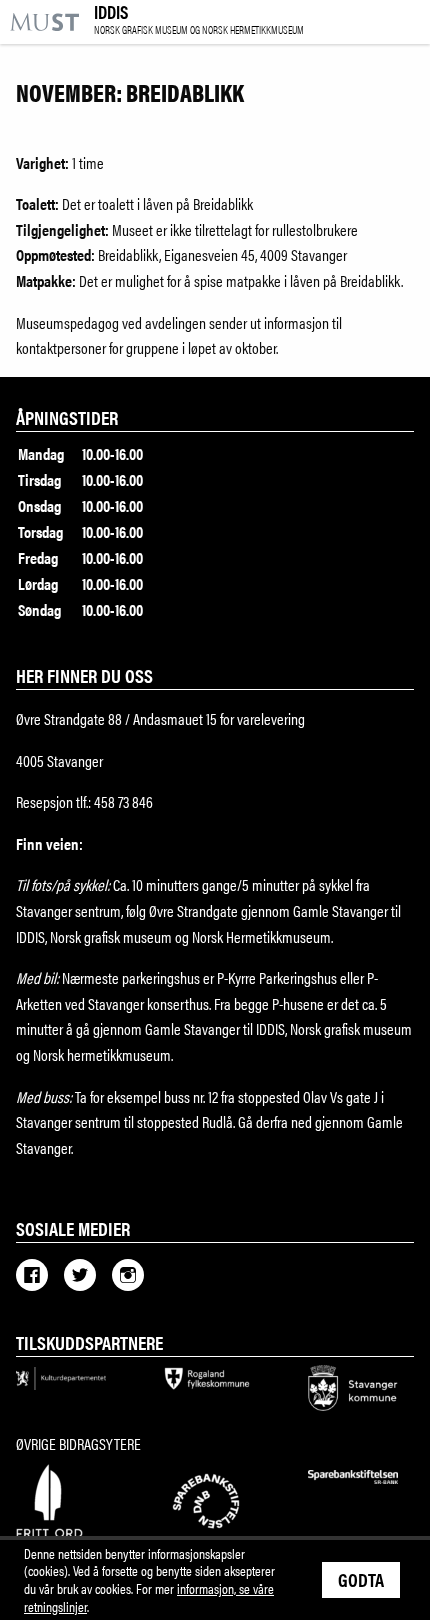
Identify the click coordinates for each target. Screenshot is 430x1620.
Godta (361, 1579)
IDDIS (199, 20)
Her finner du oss (84, 675)
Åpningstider (67, 417)
